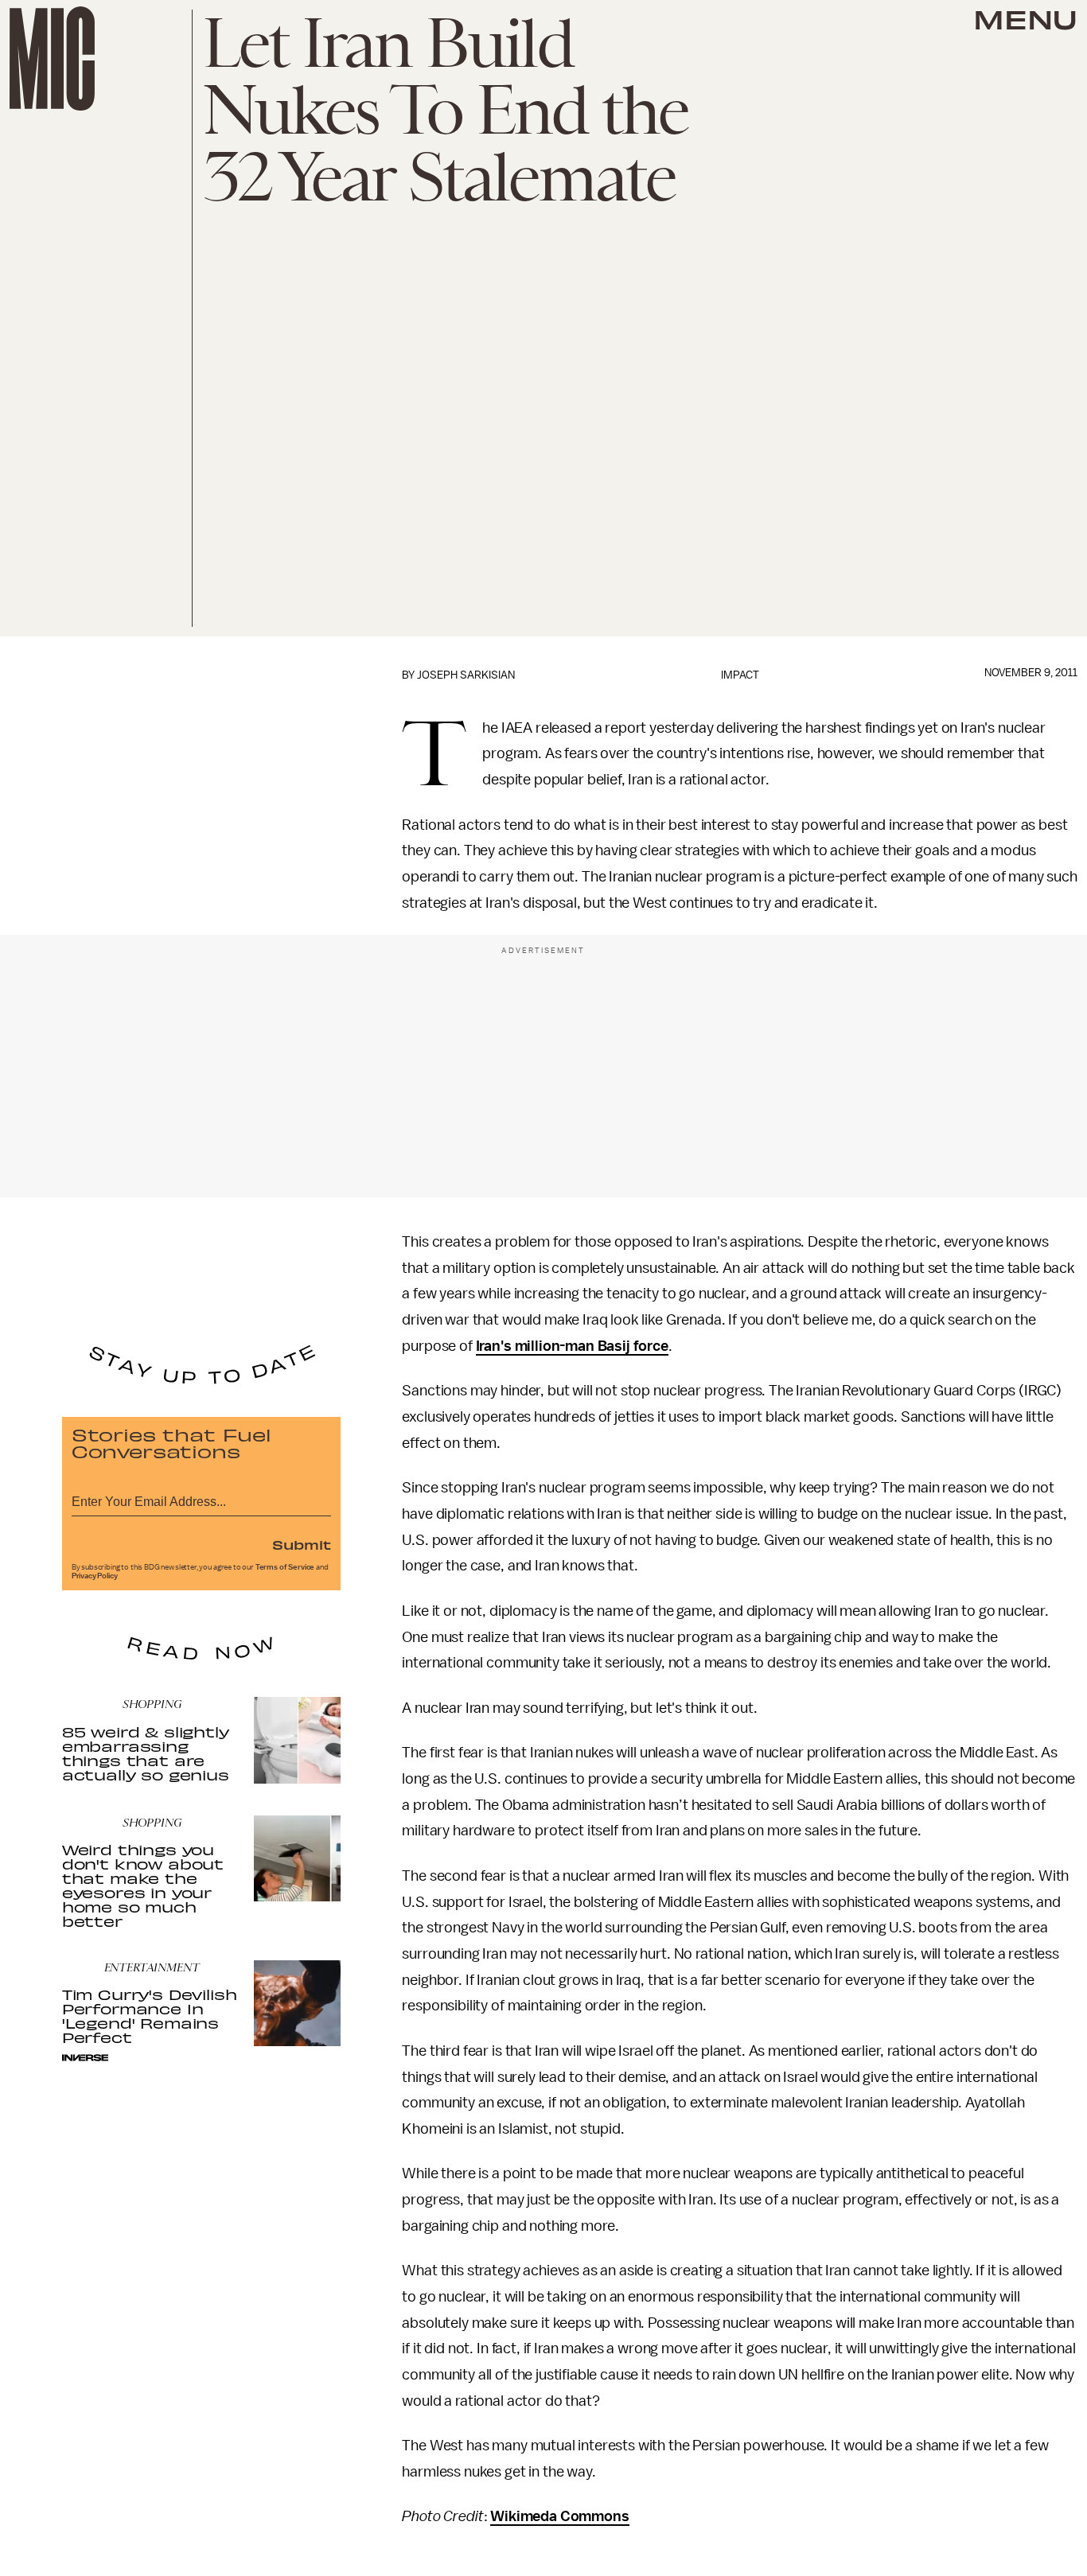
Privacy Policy (95, 1576)
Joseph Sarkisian (466, 675)
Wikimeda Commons (559, 2516)
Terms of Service (285, 1567)
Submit (302, 1544)
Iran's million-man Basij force (572, 1346)
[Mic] (52, 58)
